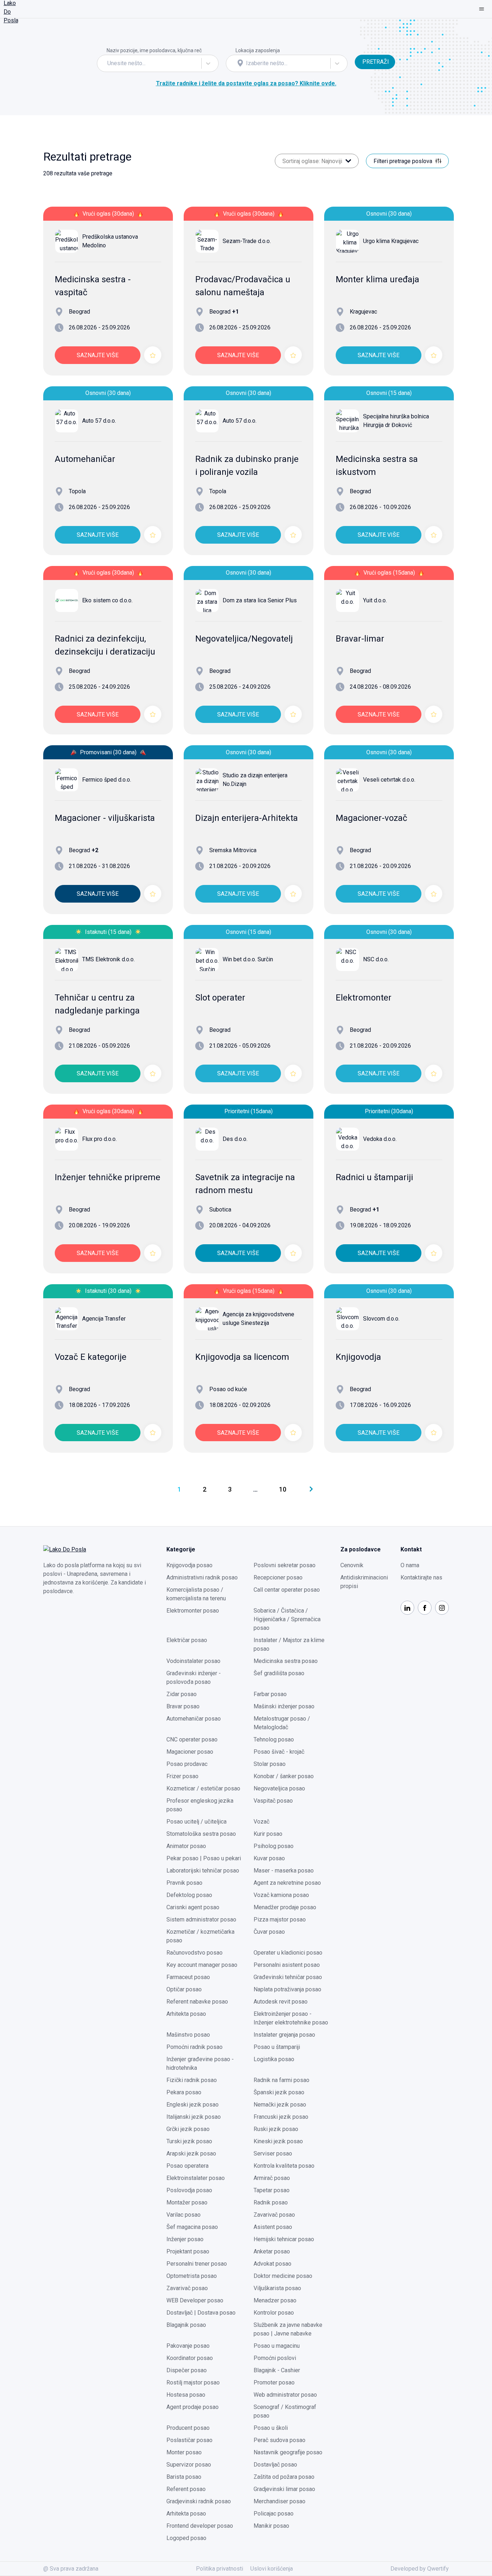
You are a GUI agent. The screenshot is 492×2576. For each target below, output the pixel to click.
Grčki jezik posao (188, 2129)
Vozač (261, 1822)
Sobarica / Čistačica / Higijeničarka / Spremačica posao (287, 1619)
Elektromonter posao (193, 1611)
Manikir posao (271, 2526)
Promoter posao (274, 2382)
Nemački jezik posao (280, 2105)
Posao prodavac (187, 1764)
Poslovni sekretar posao (285, 1565)
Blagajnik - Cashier (277, 2370)
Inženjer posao (185, 2239)
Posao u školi (271, 2428)
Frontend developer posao (200, 2526)
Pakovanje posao (188, 2346)
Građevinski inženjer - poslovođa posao (194, 1678)
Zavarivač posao (274, 2215)
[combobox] (108, 63)
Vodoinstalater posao (193, 1661)
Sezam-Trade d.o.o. (247, 241)
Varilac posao (184, 2215)
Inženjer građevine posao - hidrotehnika (200, 2064)
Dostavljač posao (275, 2465)
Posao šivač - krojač (279, 1752)
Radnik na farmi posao (281, 2080)
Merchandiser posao (279, 2501)
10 (283, 1489)
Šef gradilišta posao (279, 1673)
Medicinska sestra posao (286, 1661)
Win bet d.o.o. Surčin (248, 959)
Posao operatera (187, 2166)
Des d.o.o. (235, 1139)
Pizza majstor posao (280, 1919)
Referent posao (186, 2489)
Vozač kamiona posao (281, 1895)
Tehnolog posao (274, 1739)
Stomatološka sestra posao (201, 1834)
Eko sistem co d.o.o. (107, 600)
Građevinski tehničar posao (288, 1977)
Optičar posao (184, 1989)
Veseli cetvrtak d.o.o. (389, 780)
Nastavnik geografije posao (288, 2452)
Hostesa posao (186, 2395)
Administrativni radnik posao (202, 1577)
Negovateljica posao (279, 1788)
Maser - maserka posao (284, 1871)
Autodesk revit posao (281, 2002)
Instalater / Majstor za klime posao (289, 1644)
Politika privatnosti (220, 2569)
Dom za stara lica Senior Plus (260, 600)
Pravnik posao (184, 1883)
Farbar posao (270, 1694)
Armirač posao (272, 2178)
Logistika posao (274, 2059)
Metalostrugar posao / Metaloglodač (282, 1723)
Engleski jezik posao (193, 2105)
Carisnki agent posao (193, 1907)
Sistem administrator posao (201, 1919)
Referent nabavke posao (197, 2002)
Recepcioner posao (278, 1577)
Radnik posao (271, 2202)
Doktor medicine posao (283, 2276)
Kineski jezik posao (278, 2141)
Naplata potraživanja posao (287, 1989)
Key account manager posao (202, 1965)
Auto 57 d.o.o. (99, 421)
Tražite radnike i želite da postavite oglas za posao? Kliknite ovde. (246, 83)
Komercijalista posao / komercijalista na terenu (196, 1594)
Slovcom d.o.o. (381, 1319)
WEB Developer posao (195, 2300)
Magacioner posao (190, 1752)
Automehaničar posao (194, 1719)
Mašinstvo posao (188, 2035)
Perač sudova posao (279, 2440)
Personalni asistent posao (287, 1965)
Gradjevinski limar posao (284, 2489)
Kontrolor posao (274, 2313)
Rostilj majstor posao (193, 2382)
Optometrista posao (192, 2276)
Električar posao (187, 1640)
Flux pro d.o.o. (99, 1139)
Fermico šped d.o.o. (107, 780)
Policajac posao (274, 2514)
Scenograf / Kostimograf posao (285, 2411)
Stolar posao (270, 1764)
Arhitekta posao (186, 2014)
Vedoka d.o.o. (380, 1139)
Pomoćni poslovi (275, 2358)
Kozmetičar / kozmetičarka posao (200, 1936)
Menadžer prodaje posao (285, 1907)
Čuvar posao (269, 1932)
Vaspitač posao (273, 1801)
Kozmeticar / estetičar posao (203, 1788)
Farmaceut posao (188, 1977)
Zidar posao (182, 1694)
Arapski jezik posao (191, 2154)
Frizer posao (182, 1776)
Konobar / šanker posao (284, 1776)
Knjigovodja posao (189, 1565)
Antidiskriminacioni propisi (364, 1582)
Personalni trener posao (197, 2264)
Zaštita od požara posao (284, 2477)
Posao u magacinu (277, 2346)
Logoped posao (186, 2538)
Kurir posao (268, 1834)
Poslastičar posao (189, 2440)
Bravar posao (183, 1706)
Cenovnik (352, 1565)
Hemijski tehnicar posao (284, 2239)
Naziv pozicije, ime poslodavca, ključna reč (154, 50)
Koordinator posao (190, 2358)
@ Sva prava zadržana (71, 2569)
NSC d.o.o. (376, 959)
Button (363, 50)
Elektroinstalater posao (196, 2178)
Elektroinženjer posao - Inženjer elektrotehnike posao (291, 2018)
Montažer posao (187, 2202)
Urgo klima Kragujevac (391, 241)
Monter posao (184, 2452)
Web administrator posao (285, 2395)
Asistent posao (273, 2227)
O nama (410, 1565)
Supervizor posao (189, 2465)
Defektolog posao (189, 1895)
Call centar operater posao (287, 1590)
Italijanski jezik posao (194, 2117)
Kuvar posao (269, 1858)
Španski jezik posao (279, 2092)
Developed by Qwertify (420, 2569)
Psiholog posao (274, 1846)
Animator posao (186, 1846)
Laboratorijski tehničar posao (203, 1871)
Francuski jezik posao (281, 2117)
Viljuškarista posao (277, 2288)
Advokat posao (272, 2264)
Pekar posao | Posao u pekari (204, 1858)
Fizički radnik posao (192, 2080)
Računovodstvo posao (194, 1953)
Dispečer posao (187, 2370)
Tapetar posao (272, 2190)
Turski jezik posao (189, 2141)
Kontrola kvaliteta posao (284, 2166)
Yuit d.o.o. (375, 600)
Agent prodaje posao (193, 2407)
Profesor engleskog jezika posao (200, 1805)
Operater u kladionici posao (288, 1953)
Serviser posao (273, 2154)
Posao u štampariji (277, 2047)
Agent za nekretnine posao (287, 1883)
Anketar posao (272, 2251)
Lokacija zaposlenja (258, 50)
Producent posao (188, 2428)
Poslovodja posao (189, 2190)
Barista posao (184, 2477)
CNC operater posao (192, 1739)
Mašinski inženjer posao (284, 1706)
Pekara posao (184, 2092)
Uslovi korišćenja (272, 2569)
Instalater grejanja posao (284, 2035)
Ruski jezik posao (276, 2129)
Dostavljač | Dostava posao (201, 2313)
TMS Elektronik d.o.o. (108, 959)
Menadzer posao (275, 2300)
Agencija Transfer (104, 1319)
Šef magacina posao (192, 2227)
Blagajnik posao (186, 2325)
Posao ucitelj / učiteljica (196, 1822)
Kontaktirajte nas (421, 1577)
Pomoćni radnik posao (194, 2047)
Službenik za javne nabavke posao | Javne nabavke (288, 2329)
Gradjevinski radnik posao (199, 2501)
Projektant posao (188, 2251)
